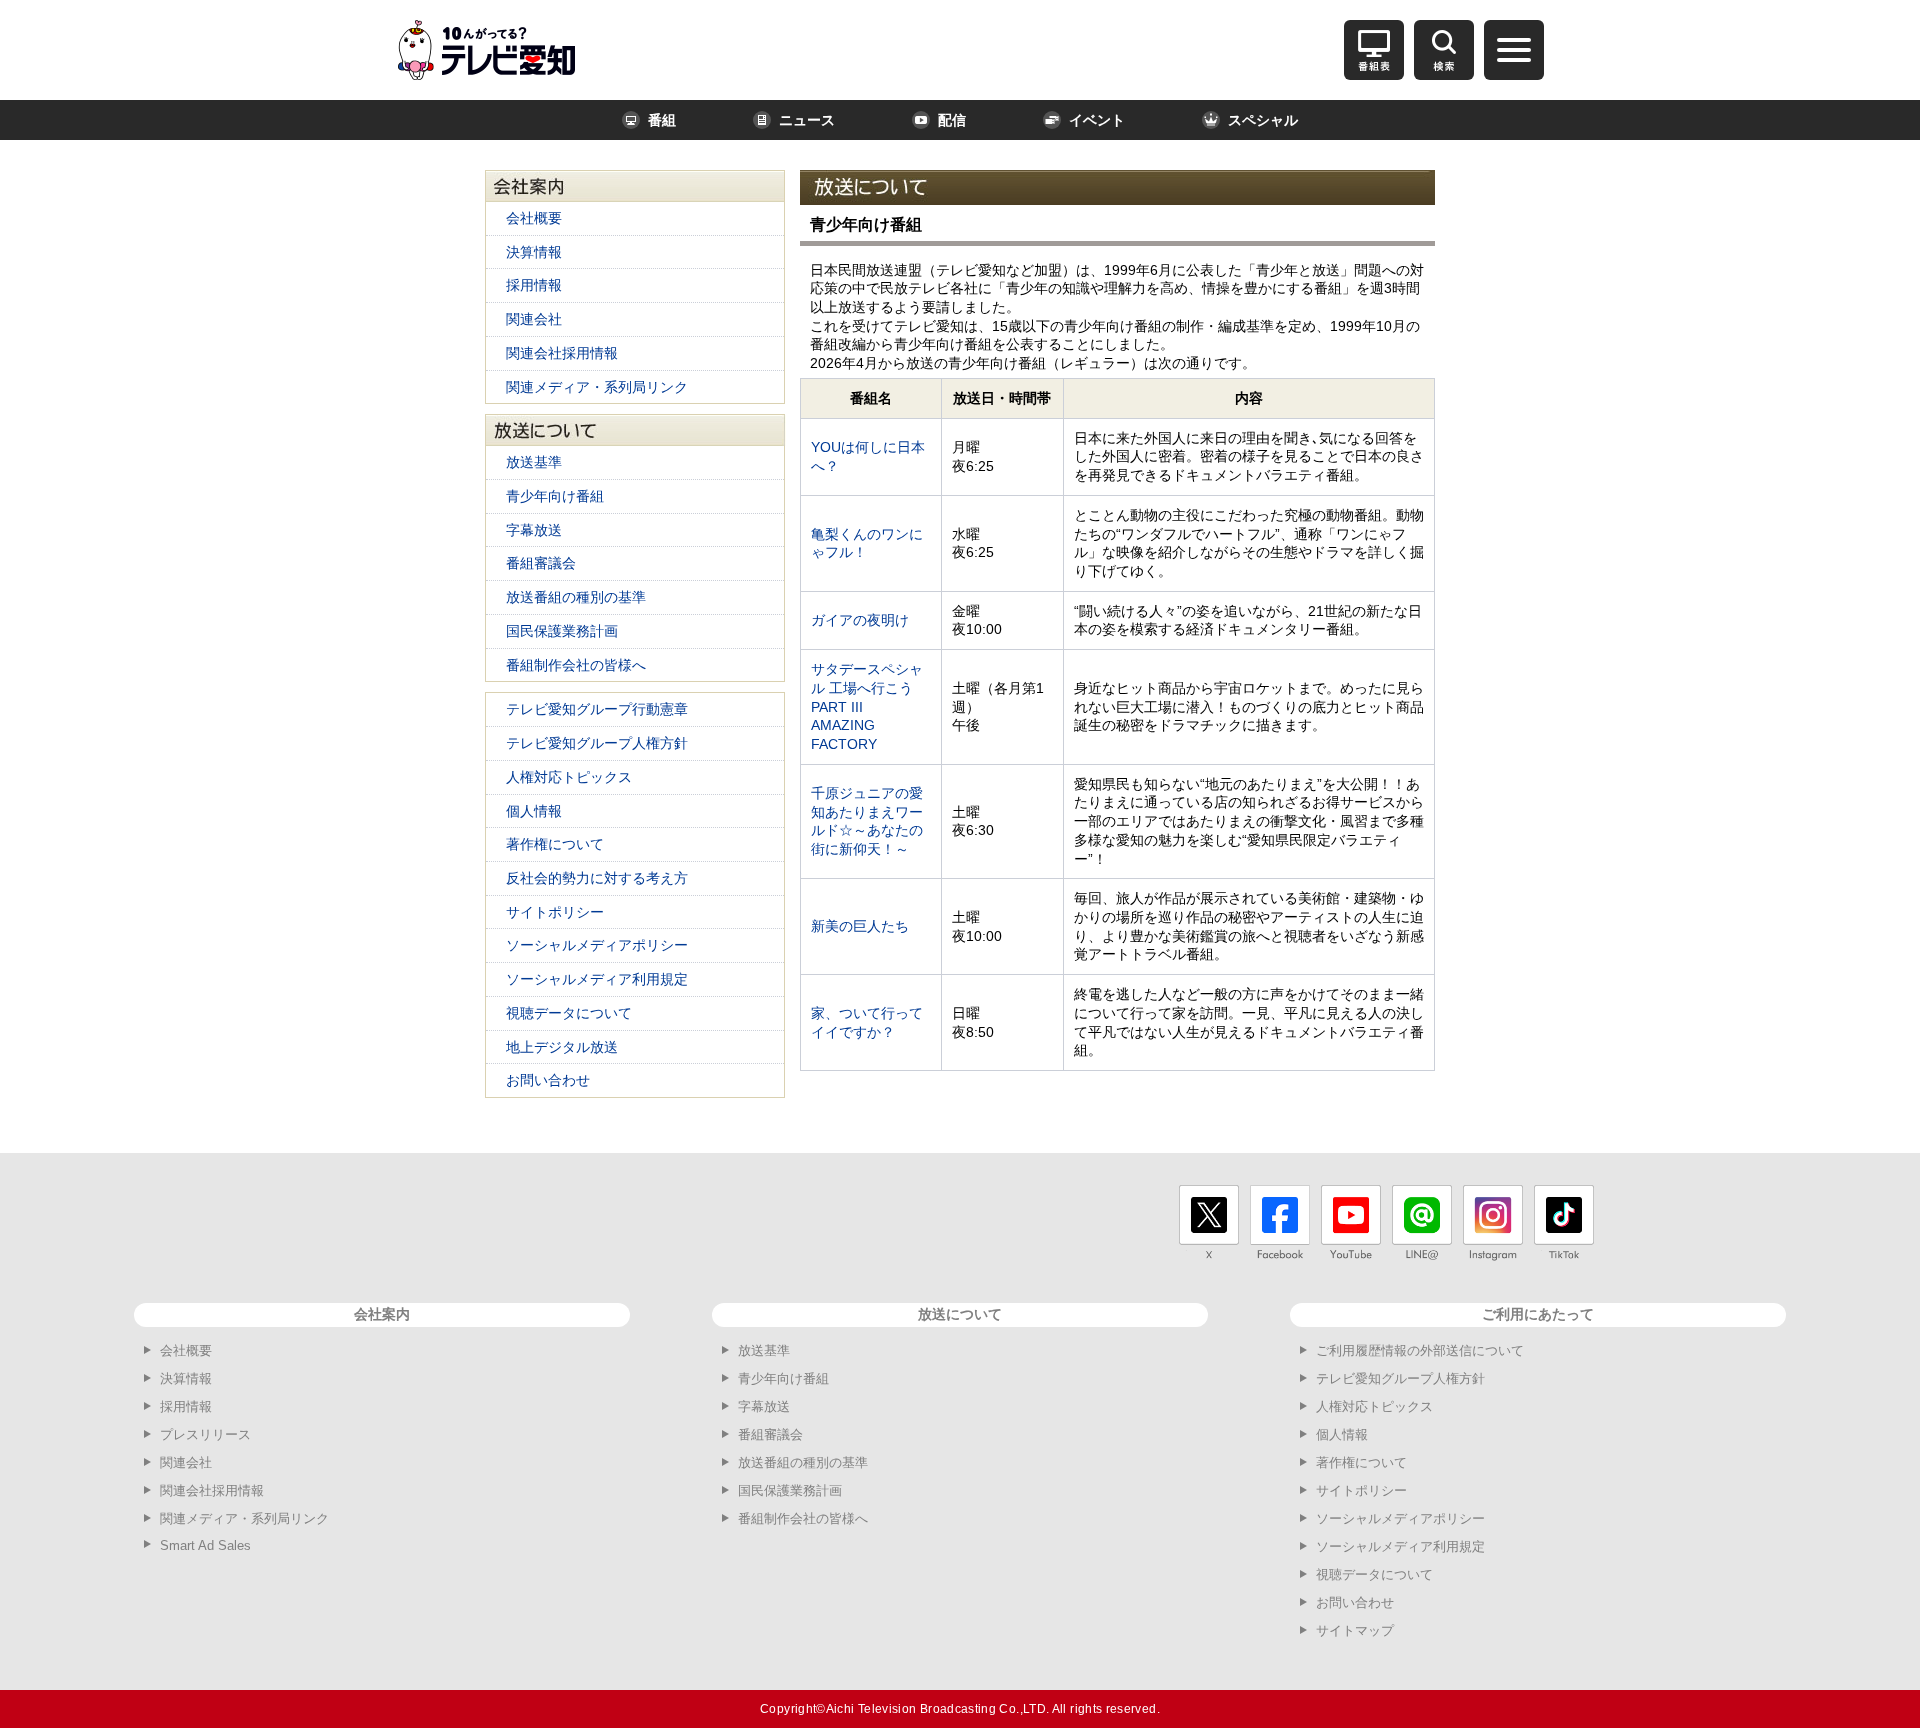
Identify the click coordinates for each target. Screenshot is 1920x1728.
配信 (952, 120)
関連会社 (534, 319)
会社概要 (534, 218)
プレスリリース (205, 1434)
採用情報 (534, 285)
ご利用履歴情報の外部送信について (1420, 1350)
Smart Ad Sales (205, 1545)
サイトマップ (1355, 1630)
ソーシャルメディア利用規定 (597, 979)
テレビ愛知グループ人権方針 (597, 743)
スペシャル (1263, 120)
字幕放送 (534, 530)
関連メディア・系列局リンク (597, 387)
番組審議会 (541, 563)
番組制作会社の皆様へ (576, 665)
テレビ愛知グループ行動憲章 (597, 709)
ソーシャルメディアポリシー (597, 945)
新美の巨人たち (860, 926)
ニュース (807, 120)
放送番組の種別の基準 (576, 597)
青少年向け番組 (555, 496)
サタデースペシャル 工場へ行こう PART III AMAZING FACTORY (867, 706)
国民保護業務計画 (562, 631)
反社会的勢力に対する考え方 (597, 878)
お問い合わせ (548, 1080)
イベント (1097, 120)
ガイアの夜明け (860, 620)
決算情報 (534, 252)
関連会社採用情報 (562, 353)
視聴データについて (569, 1013)
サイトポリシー (555, 912)
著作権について (555, 844)
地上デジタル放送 (562, 1047)
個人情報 (534, 811)
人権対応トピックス (569, 777)
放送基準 (534, 462)
